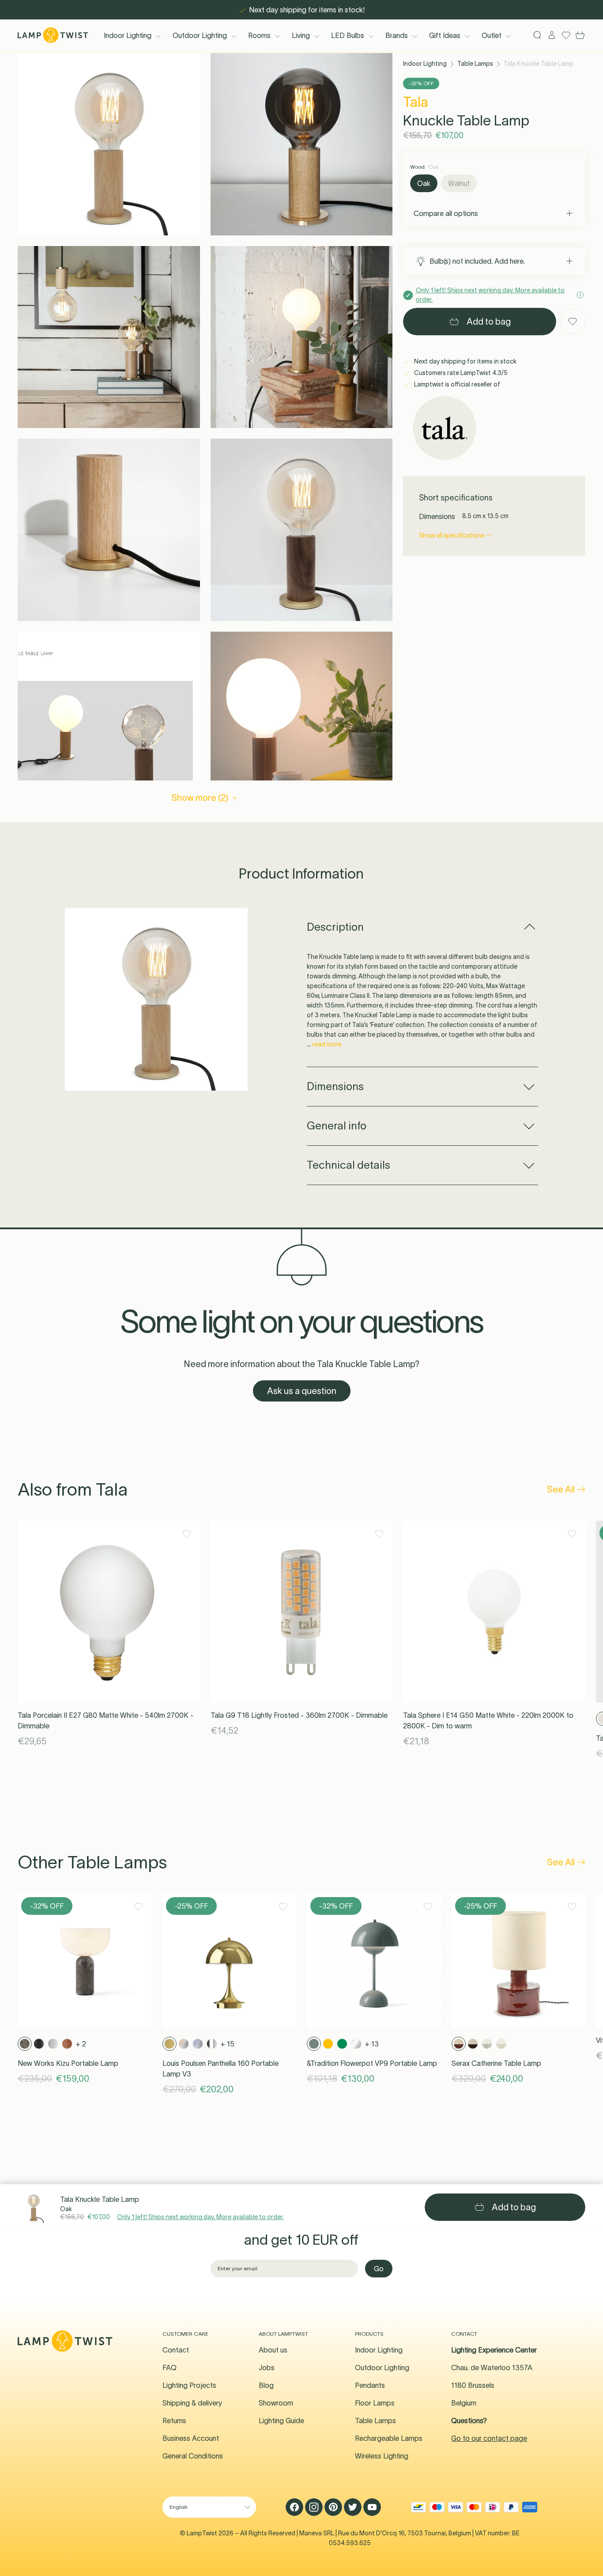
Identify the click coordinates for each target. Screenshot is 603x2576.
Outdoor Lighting (200, 35)
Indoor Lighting (128, 35)
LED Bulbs (348, 35)
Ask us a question (302, 1391)
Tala (416, 102)
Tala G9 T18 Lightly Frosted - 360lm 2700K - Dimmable (299, 1715)
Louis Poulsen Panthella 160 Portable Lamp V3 (220, 2068)
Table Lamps (475, 64)
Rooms (259, 35)
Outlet (492, 35)
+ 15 (228, 2044)
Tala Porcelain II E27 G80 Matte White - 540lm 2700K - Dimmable (106, 1720)
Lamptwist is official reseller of (456, 384)
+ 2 (81, 2044)
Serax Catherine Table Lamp (496, 2063)
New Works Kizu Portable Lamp (68, 2063)
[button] (109, 144)
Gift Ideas (445, 35)
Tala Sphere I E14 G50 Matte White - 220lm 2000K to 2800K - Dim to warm (488, 1720)
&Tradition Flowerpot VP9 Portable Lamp (372, 2063)
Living (301, 35)
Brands (397, 35)
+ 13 (372, 2044)
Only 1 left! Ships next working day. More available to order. (200, 2217)
